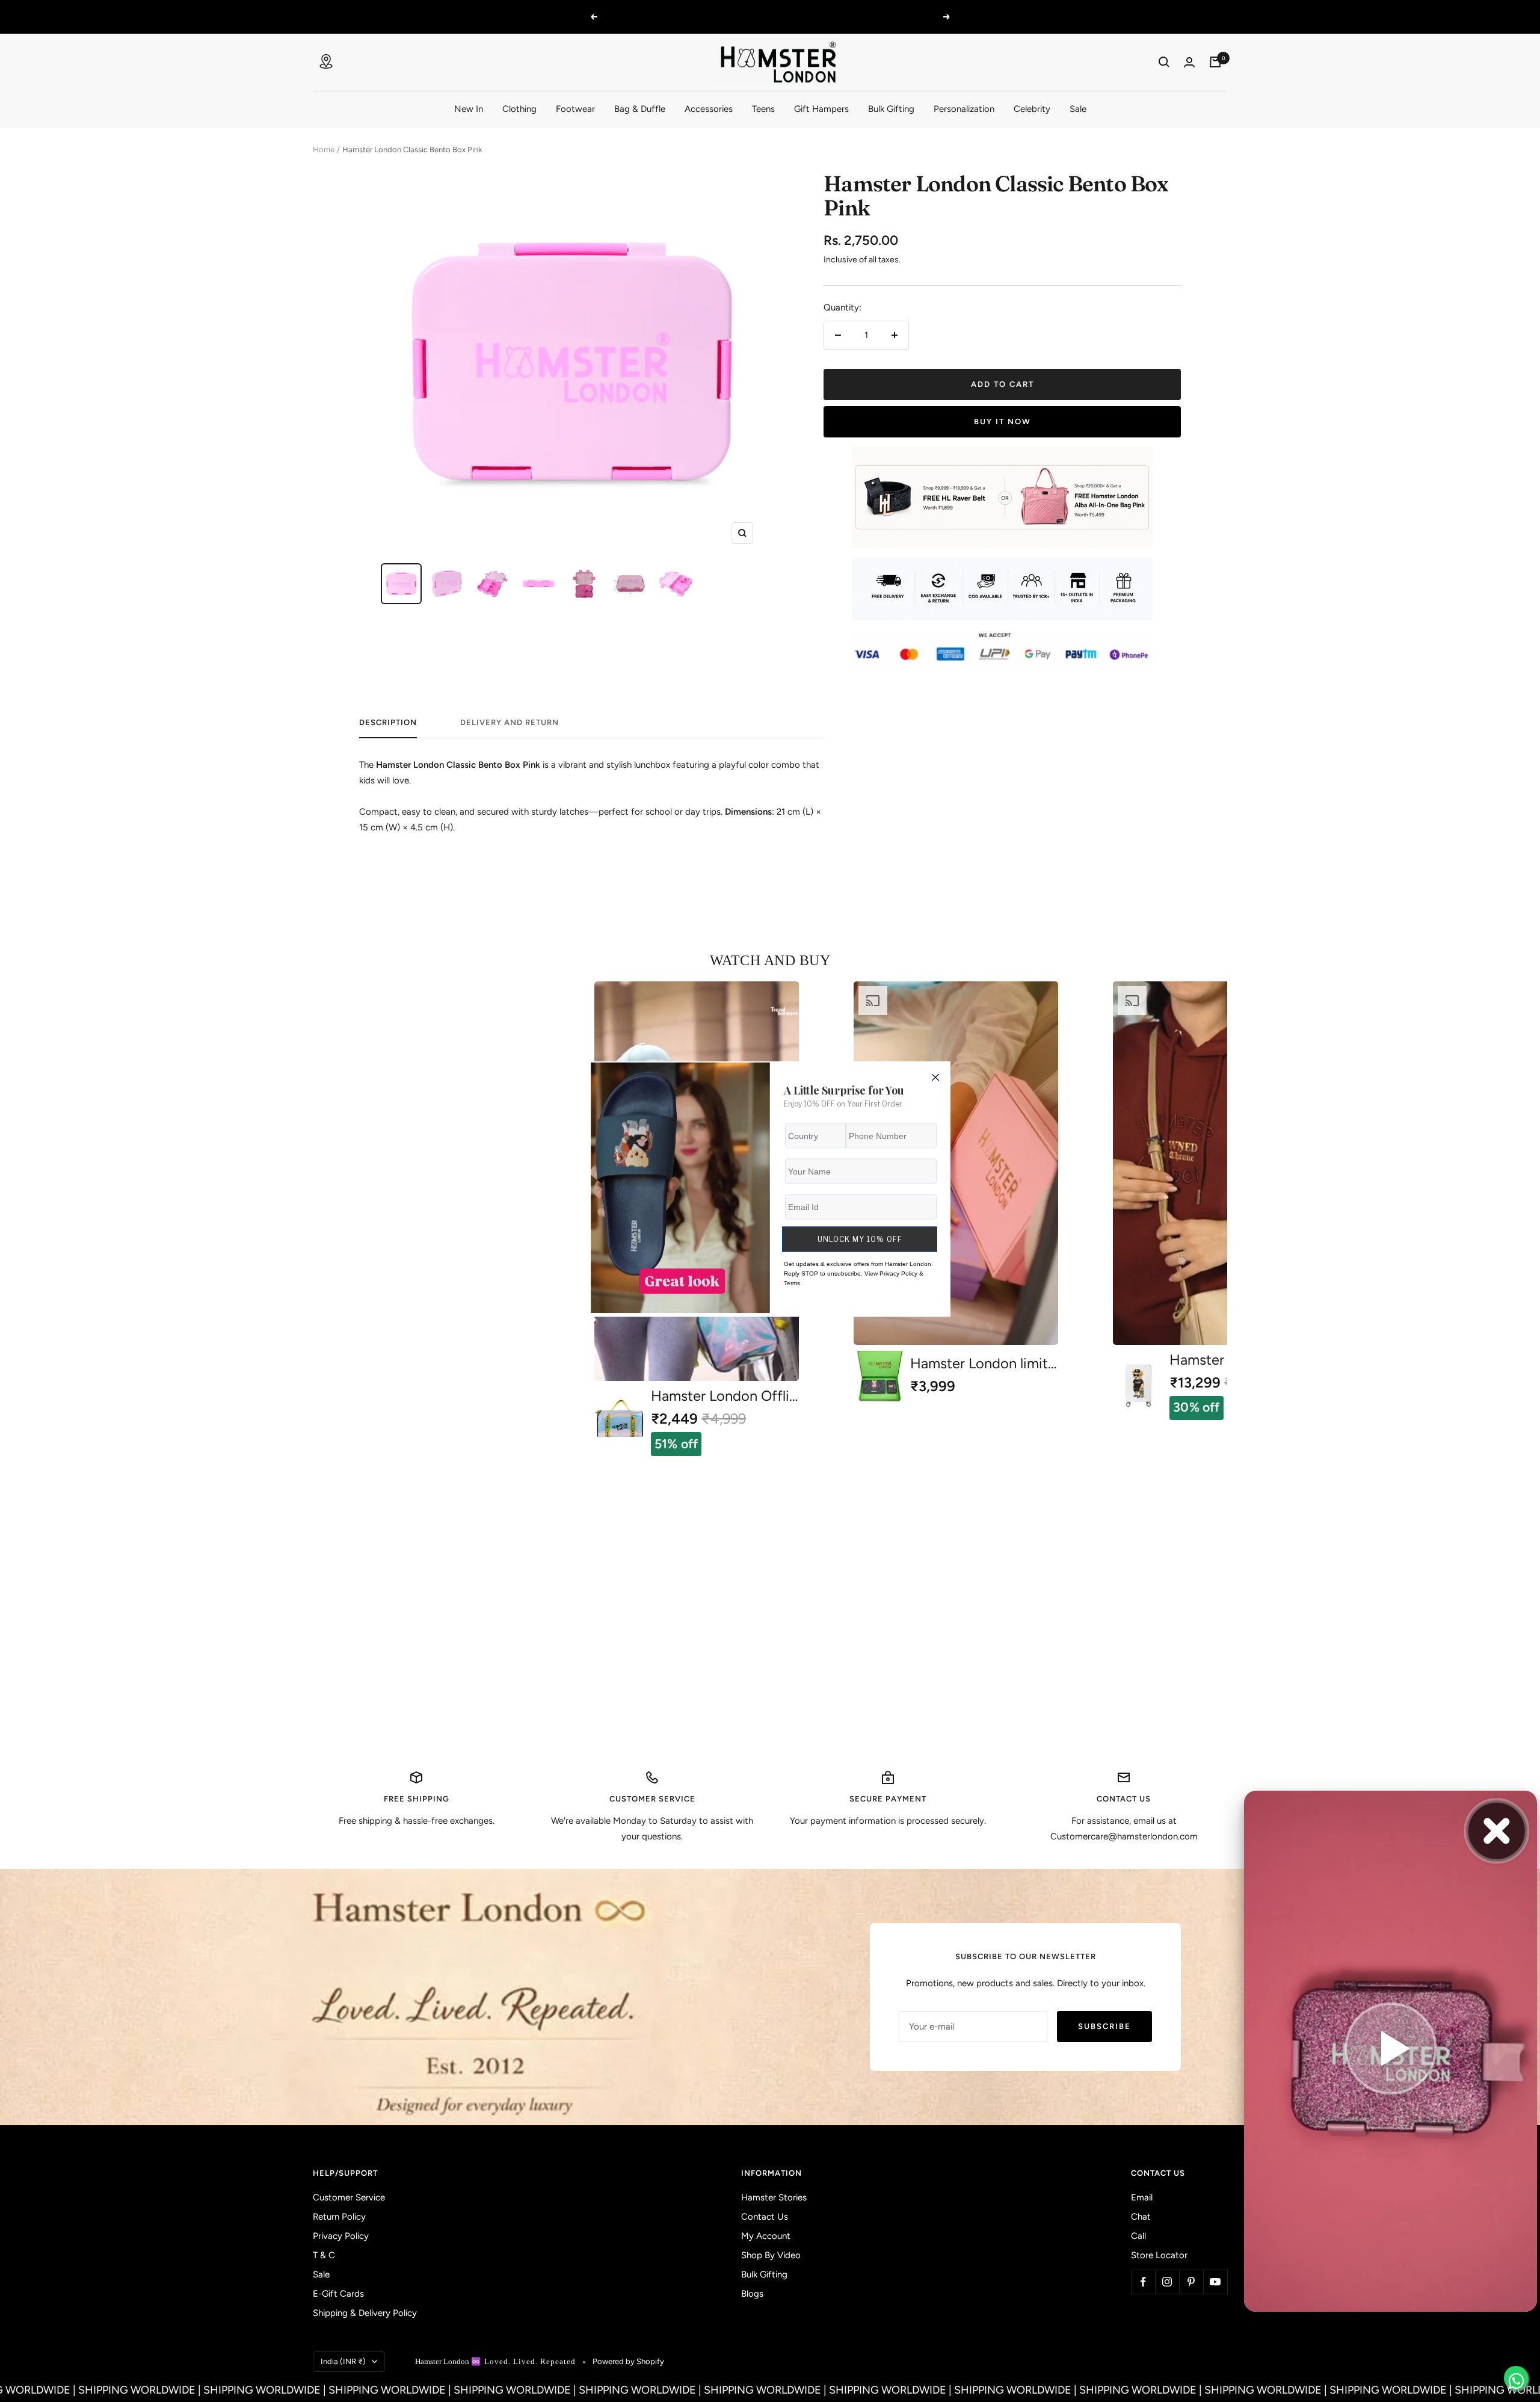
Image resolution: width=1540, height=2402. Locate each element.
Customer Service (349, 2197)
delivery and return (510, 722)
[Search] (1164, 62)
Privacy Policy (341, 2236)
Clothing (519, 108)
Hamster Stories (774, 2197)
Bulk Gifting (891, 108)
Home (324, 150)
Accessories (709, 108)
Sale (1078, 108)
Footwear (575, 108)
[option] (956, 1192)
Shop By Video (771, 2255)
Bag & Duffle (640, 108)
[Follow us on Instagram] (1167, 2282)
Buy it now (1003, 421)
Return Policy (339, 2217)
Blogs (752, 2294)
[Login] (1189, 62)
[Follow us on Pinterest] (1191, 2282)
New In (469, 108)
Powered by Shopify (628, 2361)
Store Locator (1159, 2255)
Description (388, 722)
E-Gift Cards (338, 2294)
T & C (324, 2255)
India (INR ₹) (343, 2361)
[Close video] (1497, 1831)
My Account (766, 2236)
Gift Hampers (821, 108)
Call (1138, 2236)
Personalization (964, 108)
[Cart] (1215, 62)
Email (1142, 2197)
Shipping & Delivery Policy (365, 2313)
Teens (763, 108)
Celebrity (1032, 108)
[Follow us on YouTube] (1215, 2282)
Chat (1141, 2217)
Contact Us (765, 2217)
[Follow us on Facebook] (1143, 2282)
